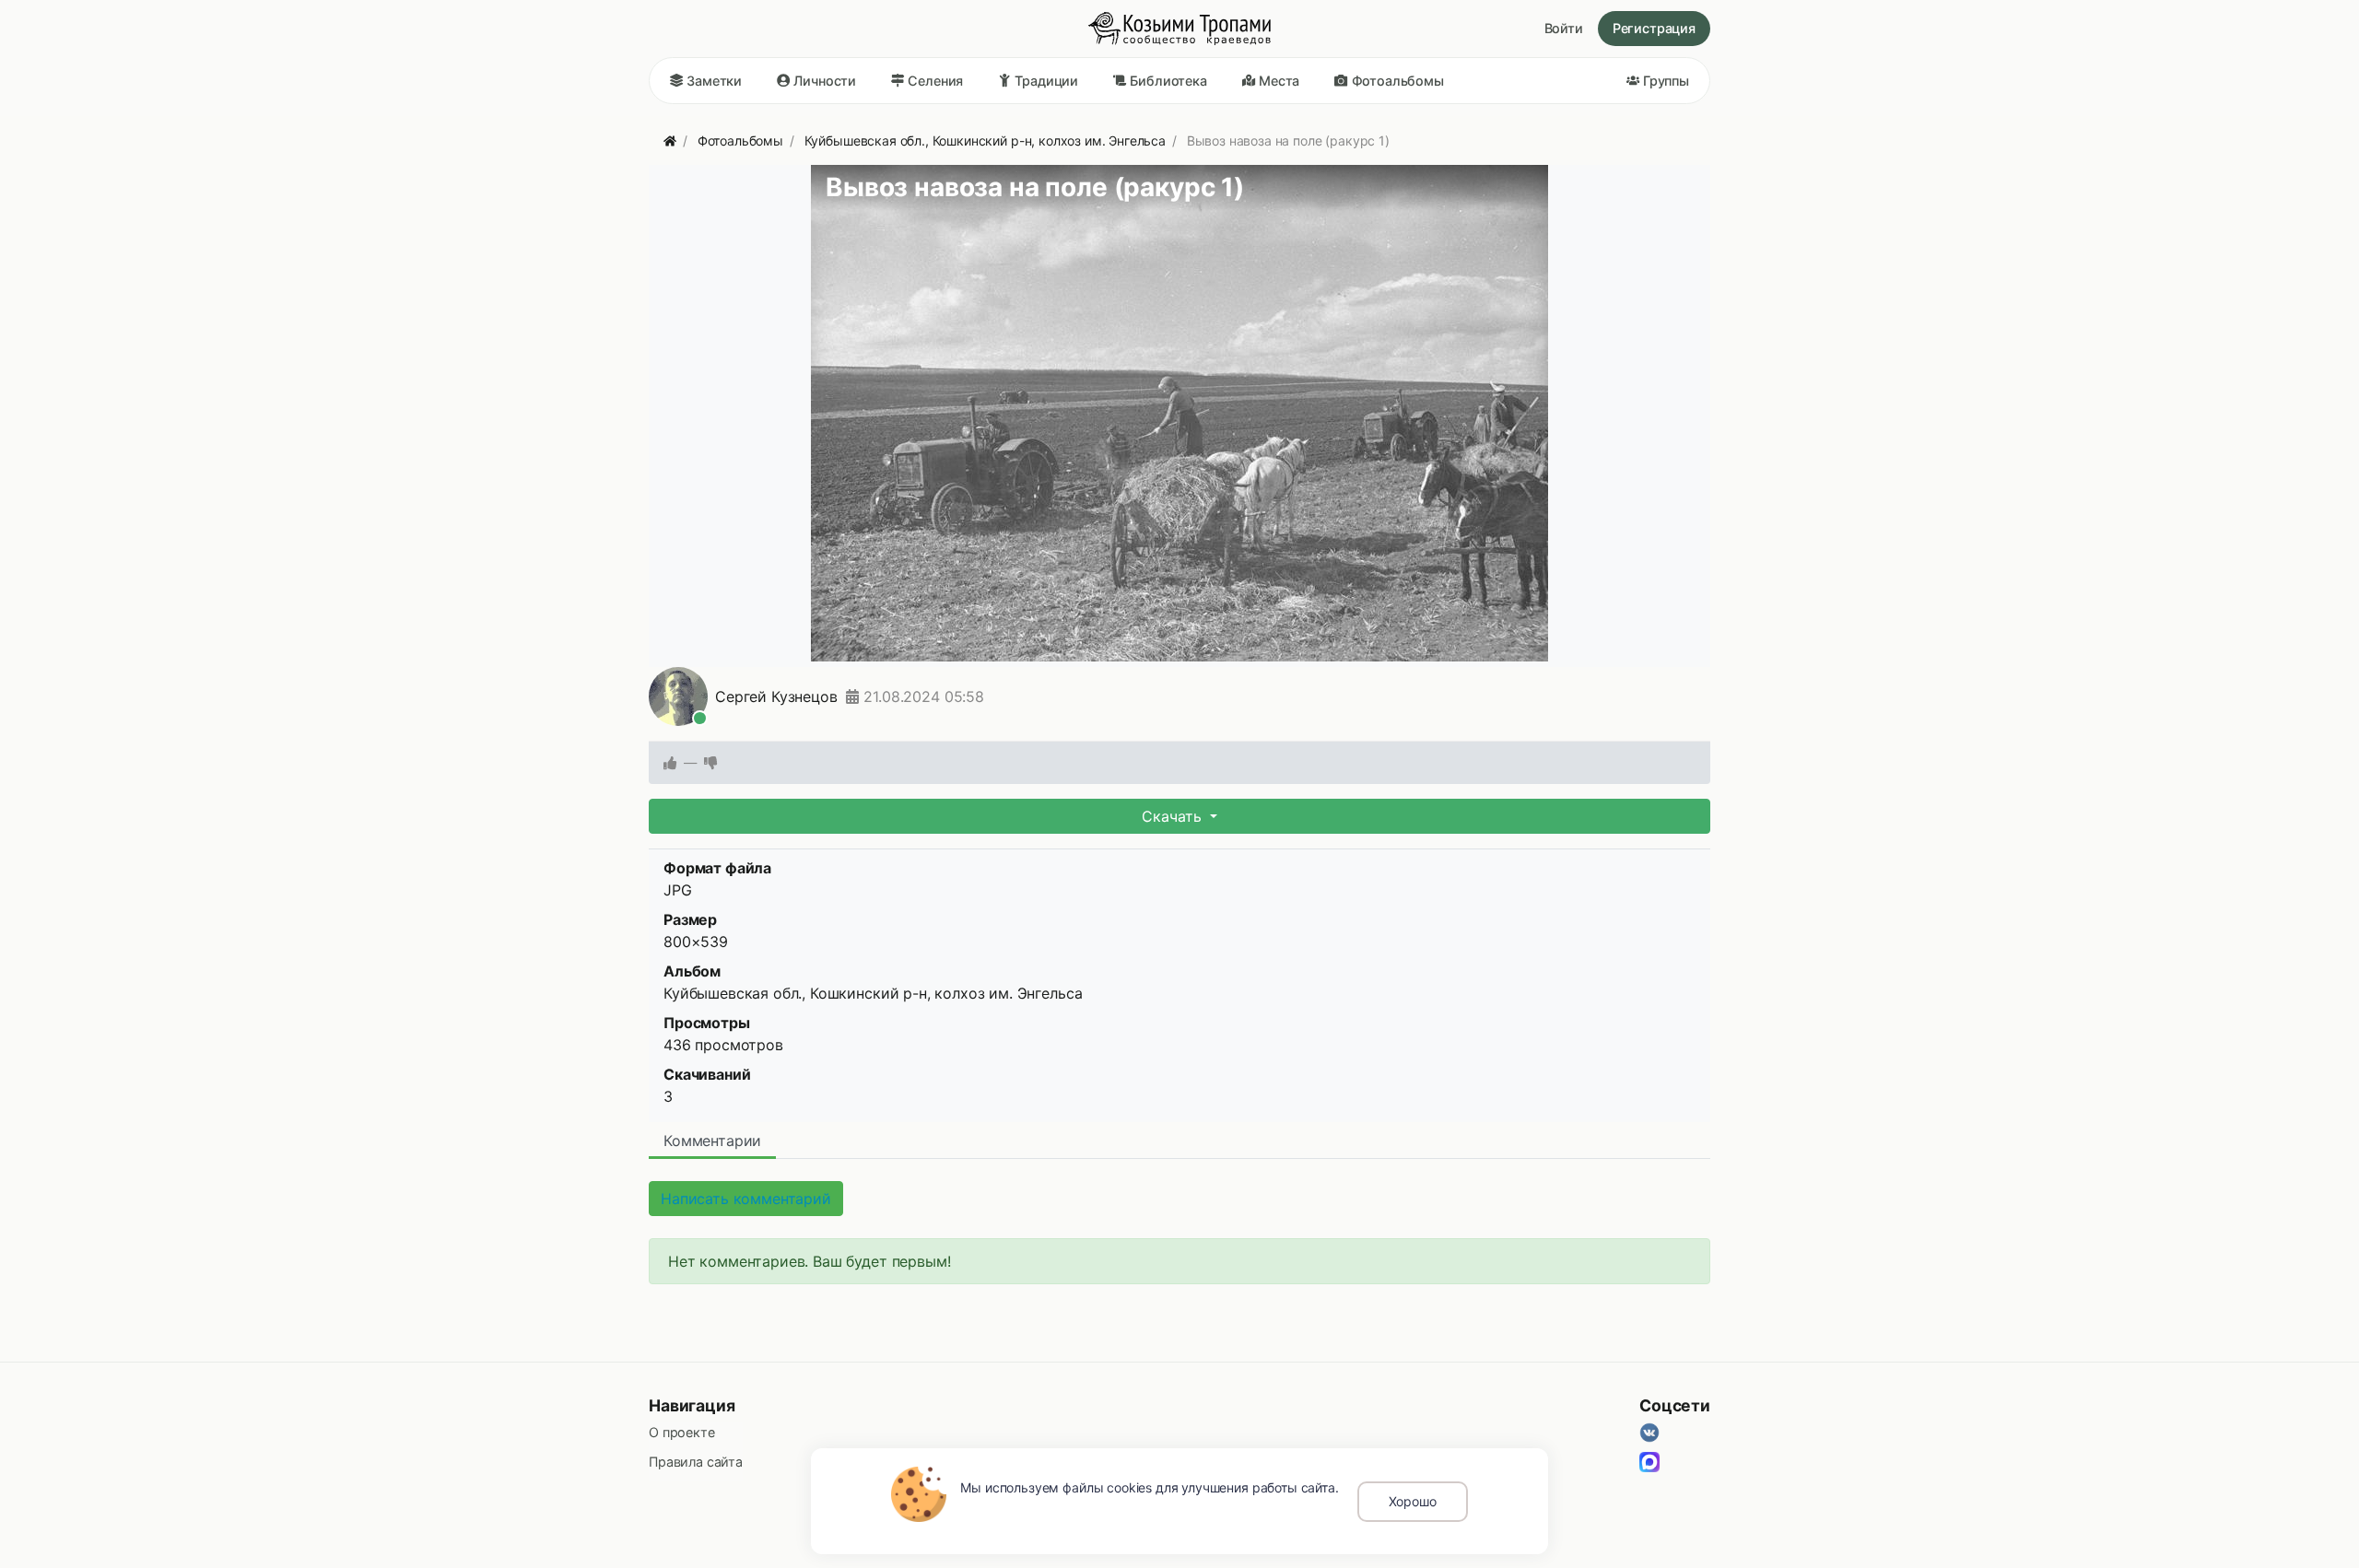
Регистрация (1654, 28)
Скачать (1174, 816)
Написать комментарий (746, 1199)
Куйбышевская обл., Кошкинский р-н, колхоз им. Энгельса (873, 993)
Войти (1564, 28)
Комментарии (712, 1141)
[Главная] (670, 140)
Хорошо (1413, 1501)
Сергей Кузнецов (776, 696)
